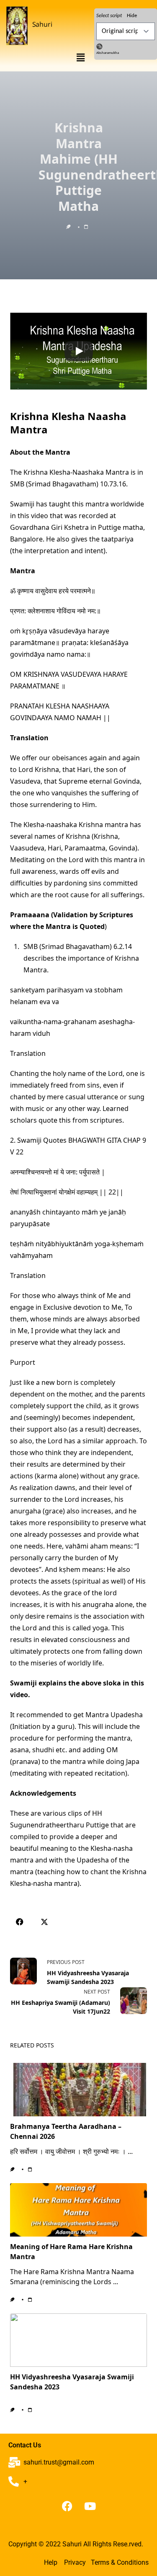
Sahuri (42, 24)
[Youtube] (90, 2506)
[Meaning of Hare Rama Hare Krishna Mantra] (78, 2210)
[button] (81, 57)
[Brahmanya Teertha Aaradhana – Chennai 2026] (78, 2090)
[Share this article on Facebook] (19, 1922)
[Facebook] (67, 2506)
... (130, 2151)
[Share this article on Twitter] (44, 1922)
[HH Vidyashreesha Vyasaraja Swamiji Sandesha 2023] (78, 2340)
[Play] (79, 351)
